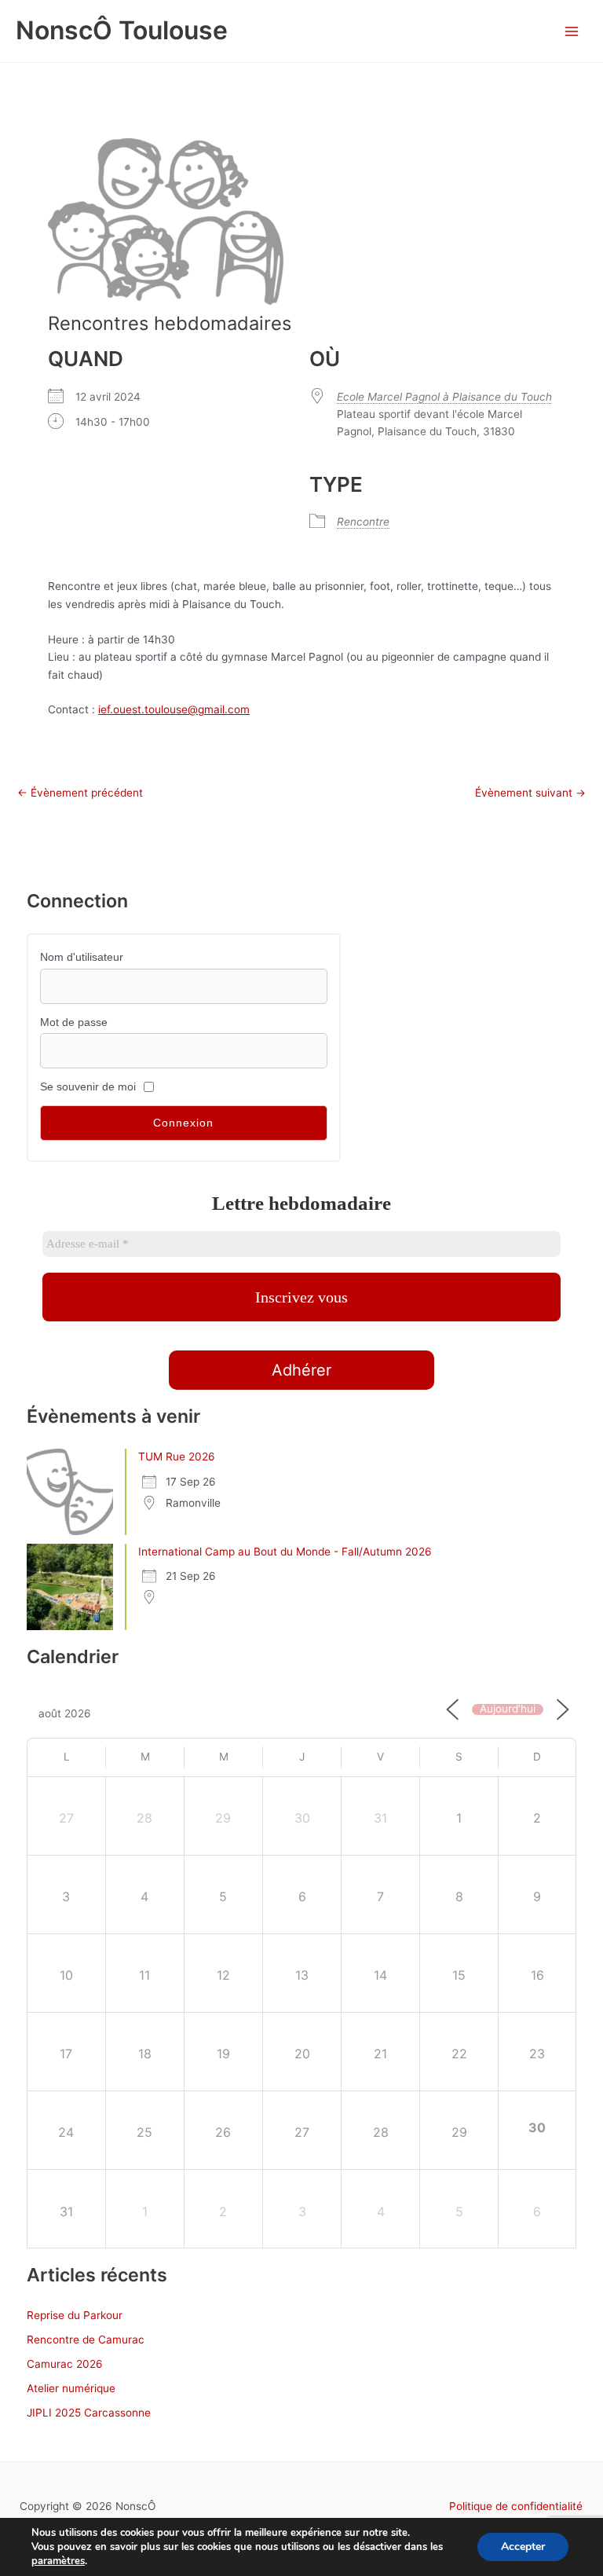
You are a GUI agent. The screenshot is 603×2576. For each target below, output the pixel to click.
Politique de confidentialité (516, 2506)
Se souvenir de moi (88, 1087)
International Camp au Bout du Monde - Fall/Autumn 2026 (285, 1552)
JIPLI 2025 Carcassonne (89, 2413)
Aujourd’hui (508, 1709)
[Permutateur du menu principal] (572, 31)
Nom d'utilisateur (82, 957)
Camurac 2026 (65, 2364)
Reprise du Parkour (75, 2315)
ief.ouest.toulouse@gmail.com (174, 709)
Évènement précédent (80, 793)
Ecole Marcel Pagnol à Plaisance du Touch (444, 397)
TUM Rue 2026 (177, 1457)
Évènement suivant (530, 793)
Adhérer (301, 1370)
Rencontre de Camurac (86, 2340)
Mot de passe (74, 1022)
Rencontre (363, 522)
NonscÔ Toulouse (122, 30)
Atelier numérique (71, 2388)
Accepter (523, 2547)
